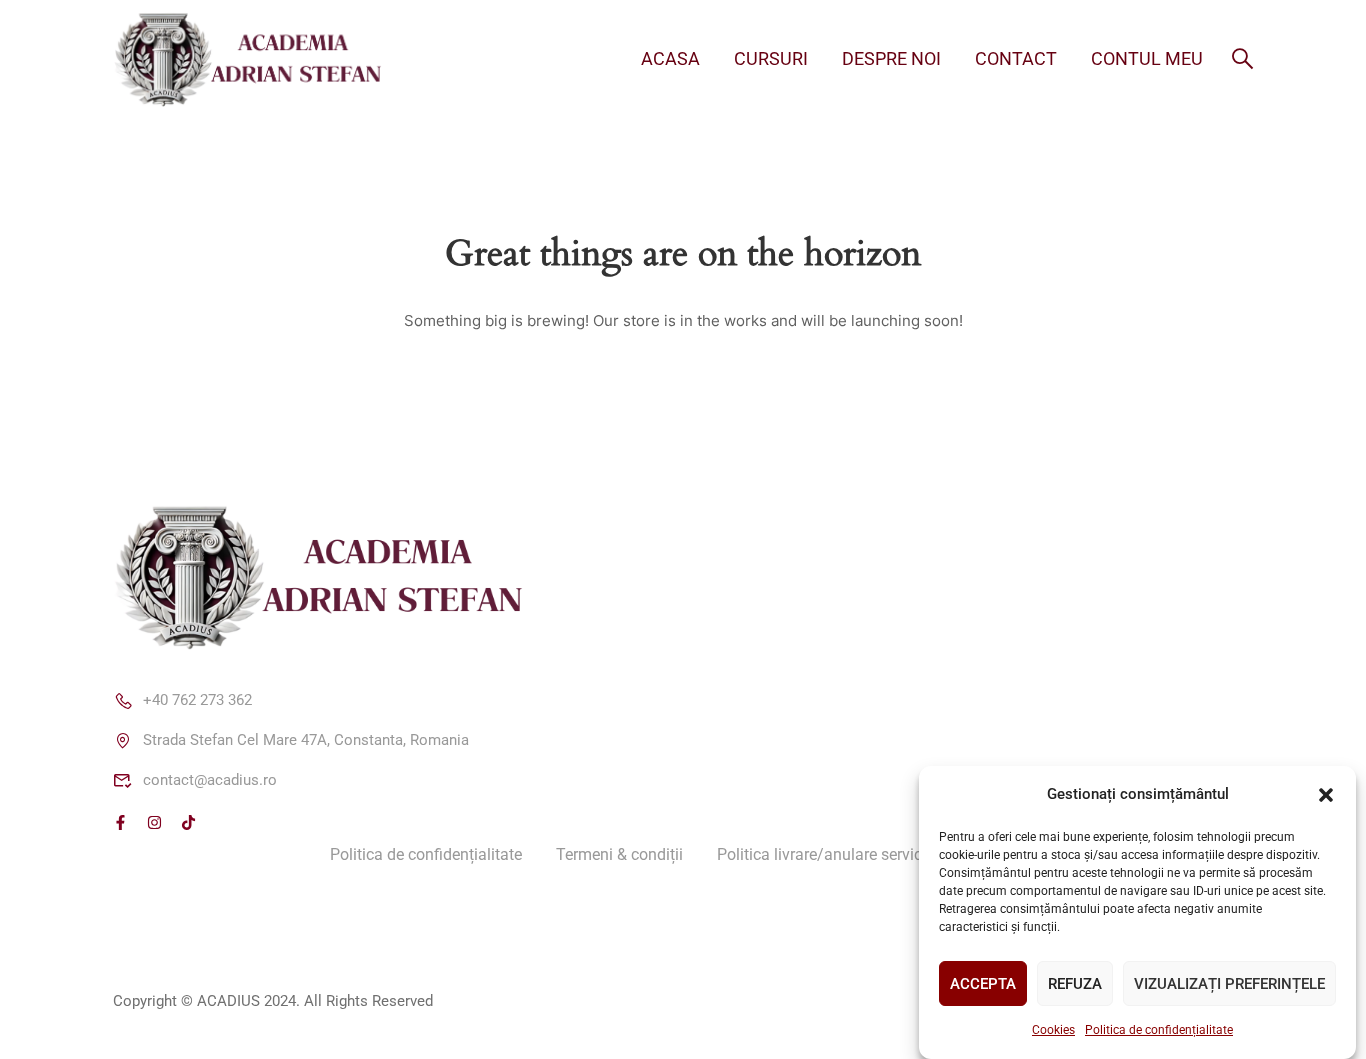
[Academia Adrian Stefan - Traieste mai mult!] (263, 58)
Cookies (1053, 1030)
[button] (1326, 795)
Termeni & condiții (619, 854)
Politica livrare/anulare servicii (823, 854)
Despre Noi (891, 58)
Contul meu (1147, 58)
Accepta (983, 984)
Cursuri (771, 58)
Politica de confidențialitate (1159, 1030)
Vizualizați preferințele (1229, 984)
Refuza (1075, 984)
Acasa (670, 58)
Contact (1016, 58)
